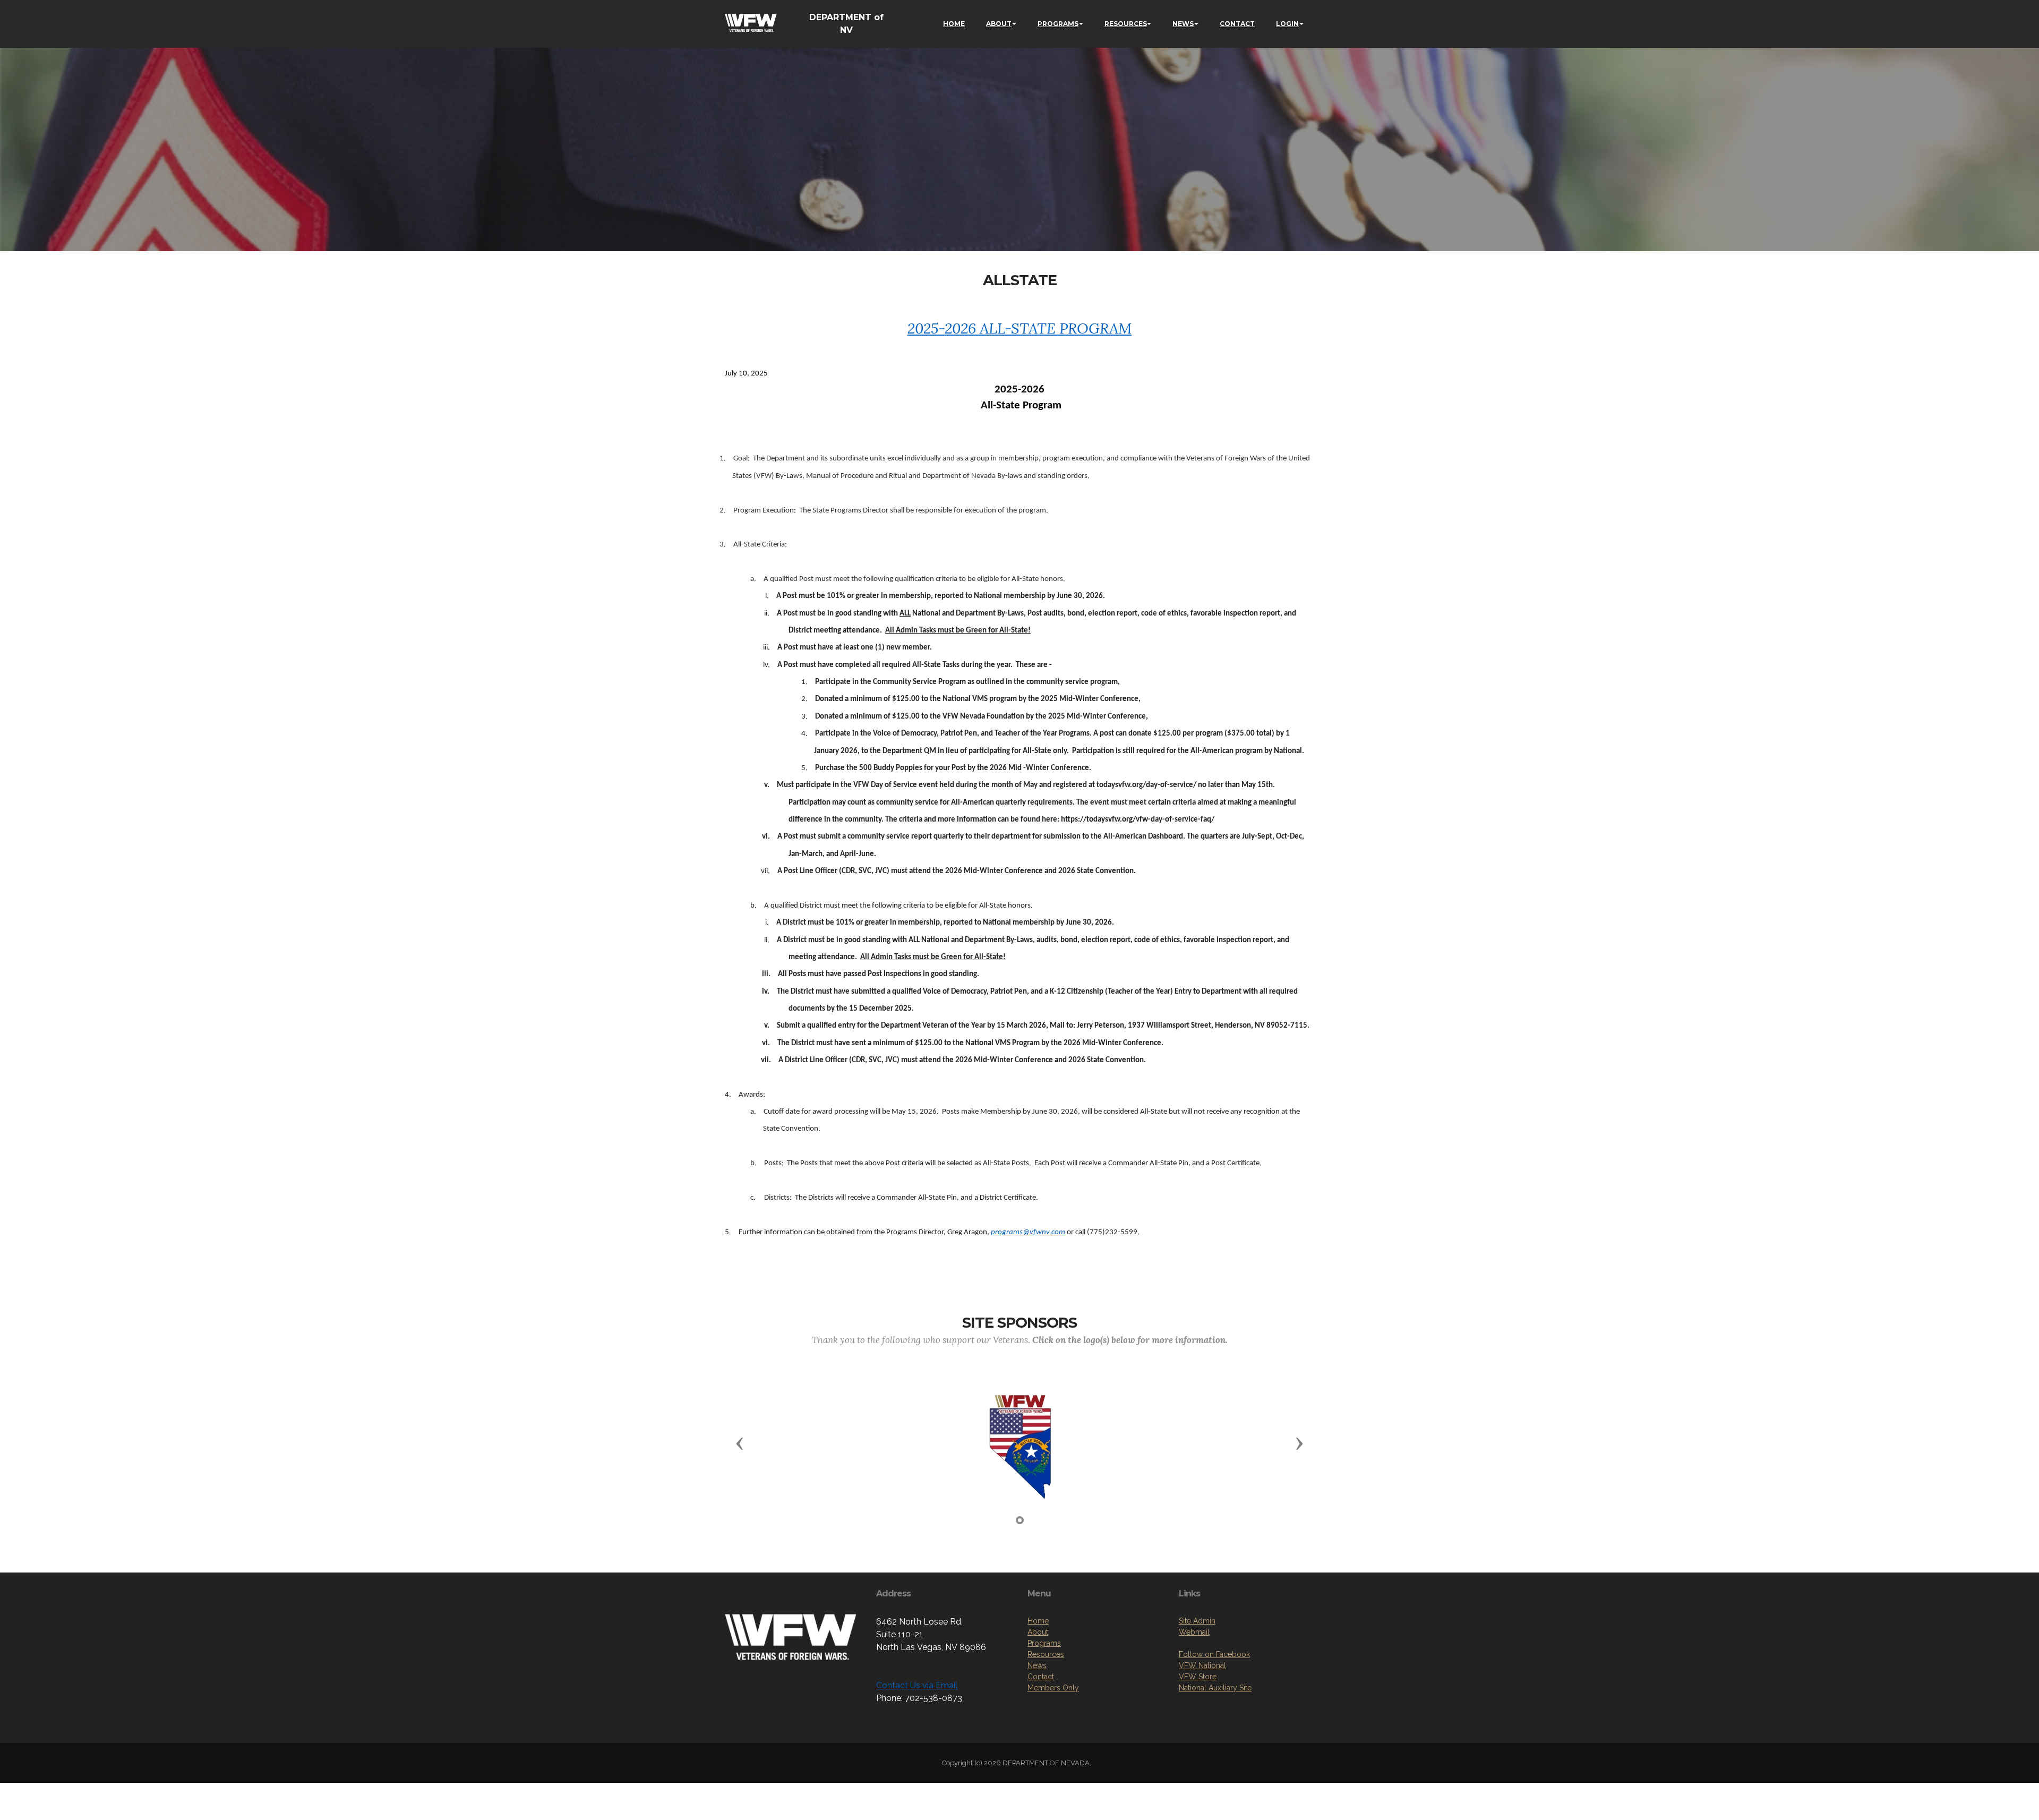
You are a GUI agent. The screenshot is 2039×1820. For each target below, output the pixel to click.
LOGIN (1287, 24)
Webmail (1194, 1632)
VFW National (1202, 1665)
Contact (1041, 1677)
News (1037, 1665)
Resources (1046, 1654)
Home (1038, 1621)
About (1038, 1632)
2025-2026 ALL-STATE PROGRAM (1019, 328)
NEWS (1183, 24)
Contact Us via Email (917, 1685)
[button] (740, 1443)
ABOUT (999, 24)
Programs (1044, 1643)
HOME (954, 24)
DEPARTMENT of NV (846, 24)
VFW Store (1198, 1677)
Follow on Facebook (1214, 1654)
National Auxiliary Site (1215, 1688)
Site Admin (1197, 1621)
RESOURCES (1126, 24)
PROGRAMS (1058, 24)
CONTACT (1237, 24)
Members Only (1053, 1688)
